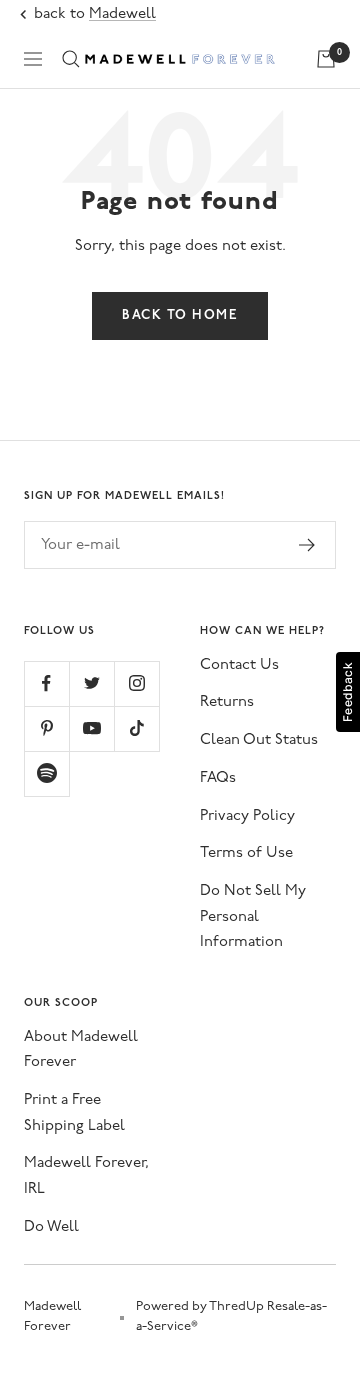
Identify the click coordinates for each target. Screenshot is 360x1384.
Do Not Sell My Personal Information (253, 917)
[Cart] (326, 59)
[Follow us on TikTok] (136, 728)
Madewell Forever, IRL (86, 1176)
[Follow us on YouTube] (91, 728)
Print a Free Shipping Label (74, 1113)
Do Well (51, 1227)
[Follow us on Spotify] (46, 773)
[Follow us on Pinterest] (46, 728)
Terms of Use (246, 853)
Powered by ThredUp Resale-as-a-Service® (231, 1316)
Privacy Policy (247, 816)
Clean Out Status (259, 740)
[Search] (71, 59)
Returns (227, 702)
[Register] (307, 545)
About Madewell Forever (81, 1050)
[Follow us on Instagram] (136, 683)
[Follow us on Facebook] (46, 683)
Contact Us (239, 665)
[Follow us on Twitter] (91, 683)
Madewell (122, 14)
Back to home (180, 315)
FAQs (218, 778)
